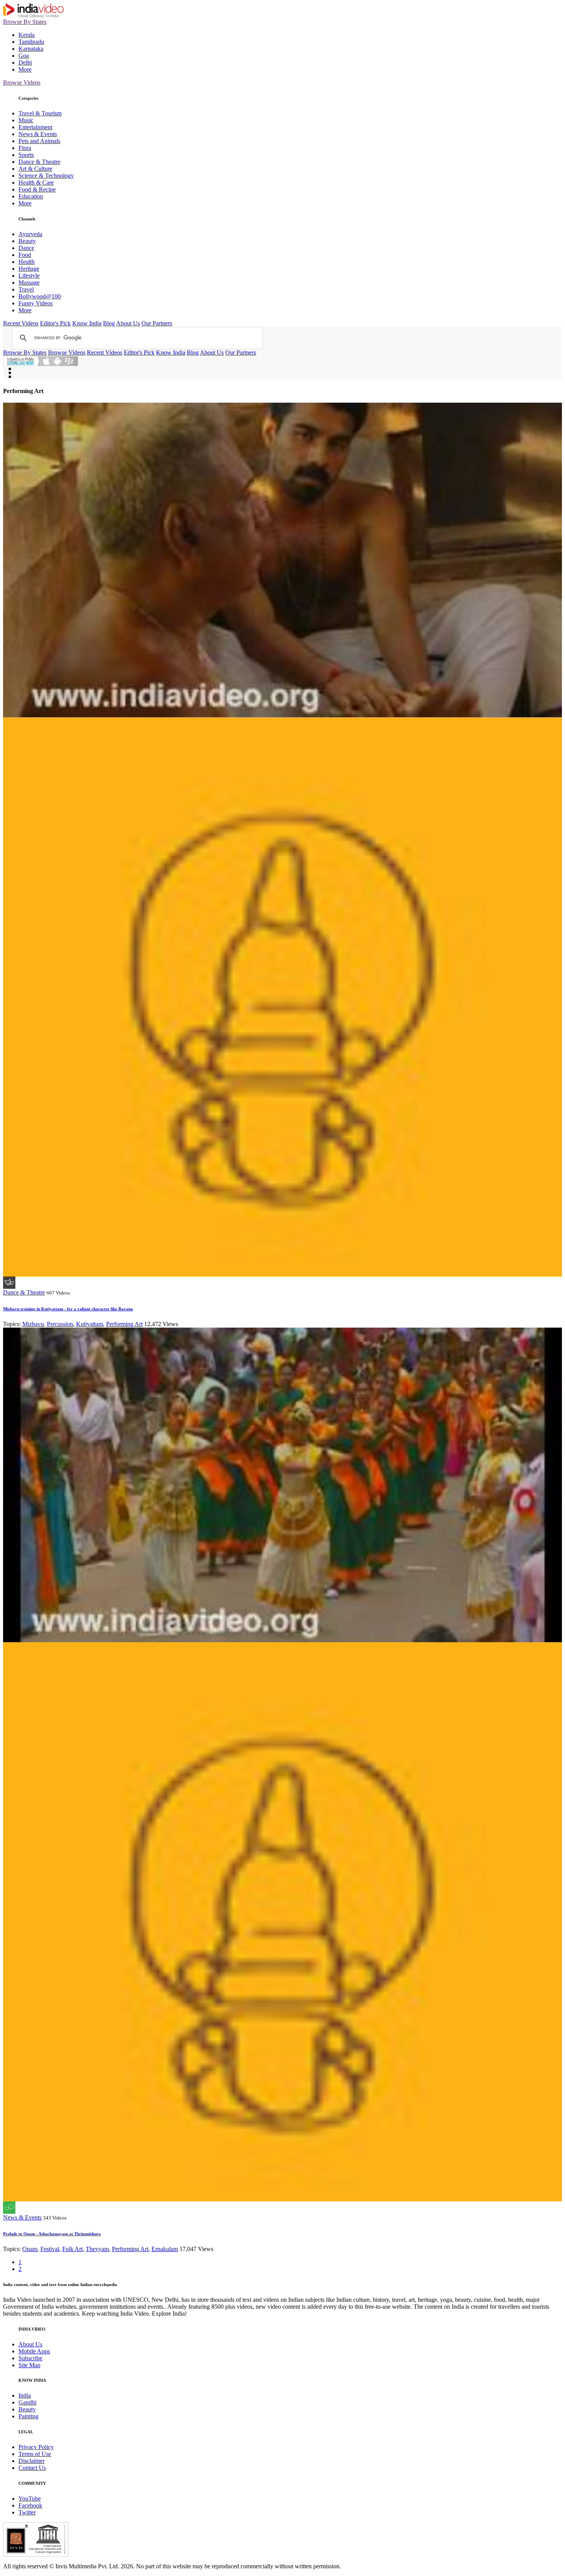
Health (27, 262)
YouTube (30, 2499)
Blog (109, 323)
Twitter (27, 2512)
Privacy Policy (36, 2447)
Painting (28, 2416)
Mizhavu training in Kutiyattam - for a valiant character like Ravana (68, 1309)
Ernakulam (165, 2249)
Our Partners (157, 323)
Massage (29, 282)
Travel (26, 289)
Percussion (60, 1324)
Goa (24, 56)
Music (26, 120)
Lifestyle (29, 276)
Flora (25, 148)
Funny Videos (36, 303)
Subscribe (30, 2358)
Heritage (29, 269)
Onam (30, 2249)
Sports (26, 155)
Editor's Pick (55, 323)
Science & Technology (46, 176)
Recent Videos (21, 323)
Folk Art (72, 2249)
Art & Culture (35, 169)
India (25, 2395)
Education (31, 196)
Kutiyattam (90, 1324)
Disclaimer (32, 2461)
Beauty (27, 241)
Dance (26, 248)
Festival (50, 2249)
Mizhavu (33, 1324)
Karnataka (31, 49)
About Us (128, 323)
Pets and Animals (39, 141)
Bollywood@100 (40, 296)
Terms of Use (35, 2454)
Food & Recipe (37, 189)
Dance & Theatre (39, 162)
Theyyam (97, 2249)
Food (25, 255)
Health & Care (36, 182)
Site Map (29, 2365)
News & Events (38, 134)
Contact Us (32, 2468)
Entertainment (35, 127)
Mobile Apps (34, 2351)
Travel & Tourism (40, 113)
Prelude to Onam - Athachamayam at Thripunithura (52, 2234)
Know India (87, 323)
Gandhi (27, 2402)
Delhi (25, 62)
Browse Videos (22, 82)
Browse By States (25, 22)
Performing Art (124, 1324)
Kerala (27, 35)
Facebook (30, 2505)
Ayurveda (30, 234)
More (25, 69)
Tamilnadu (31, 42)
